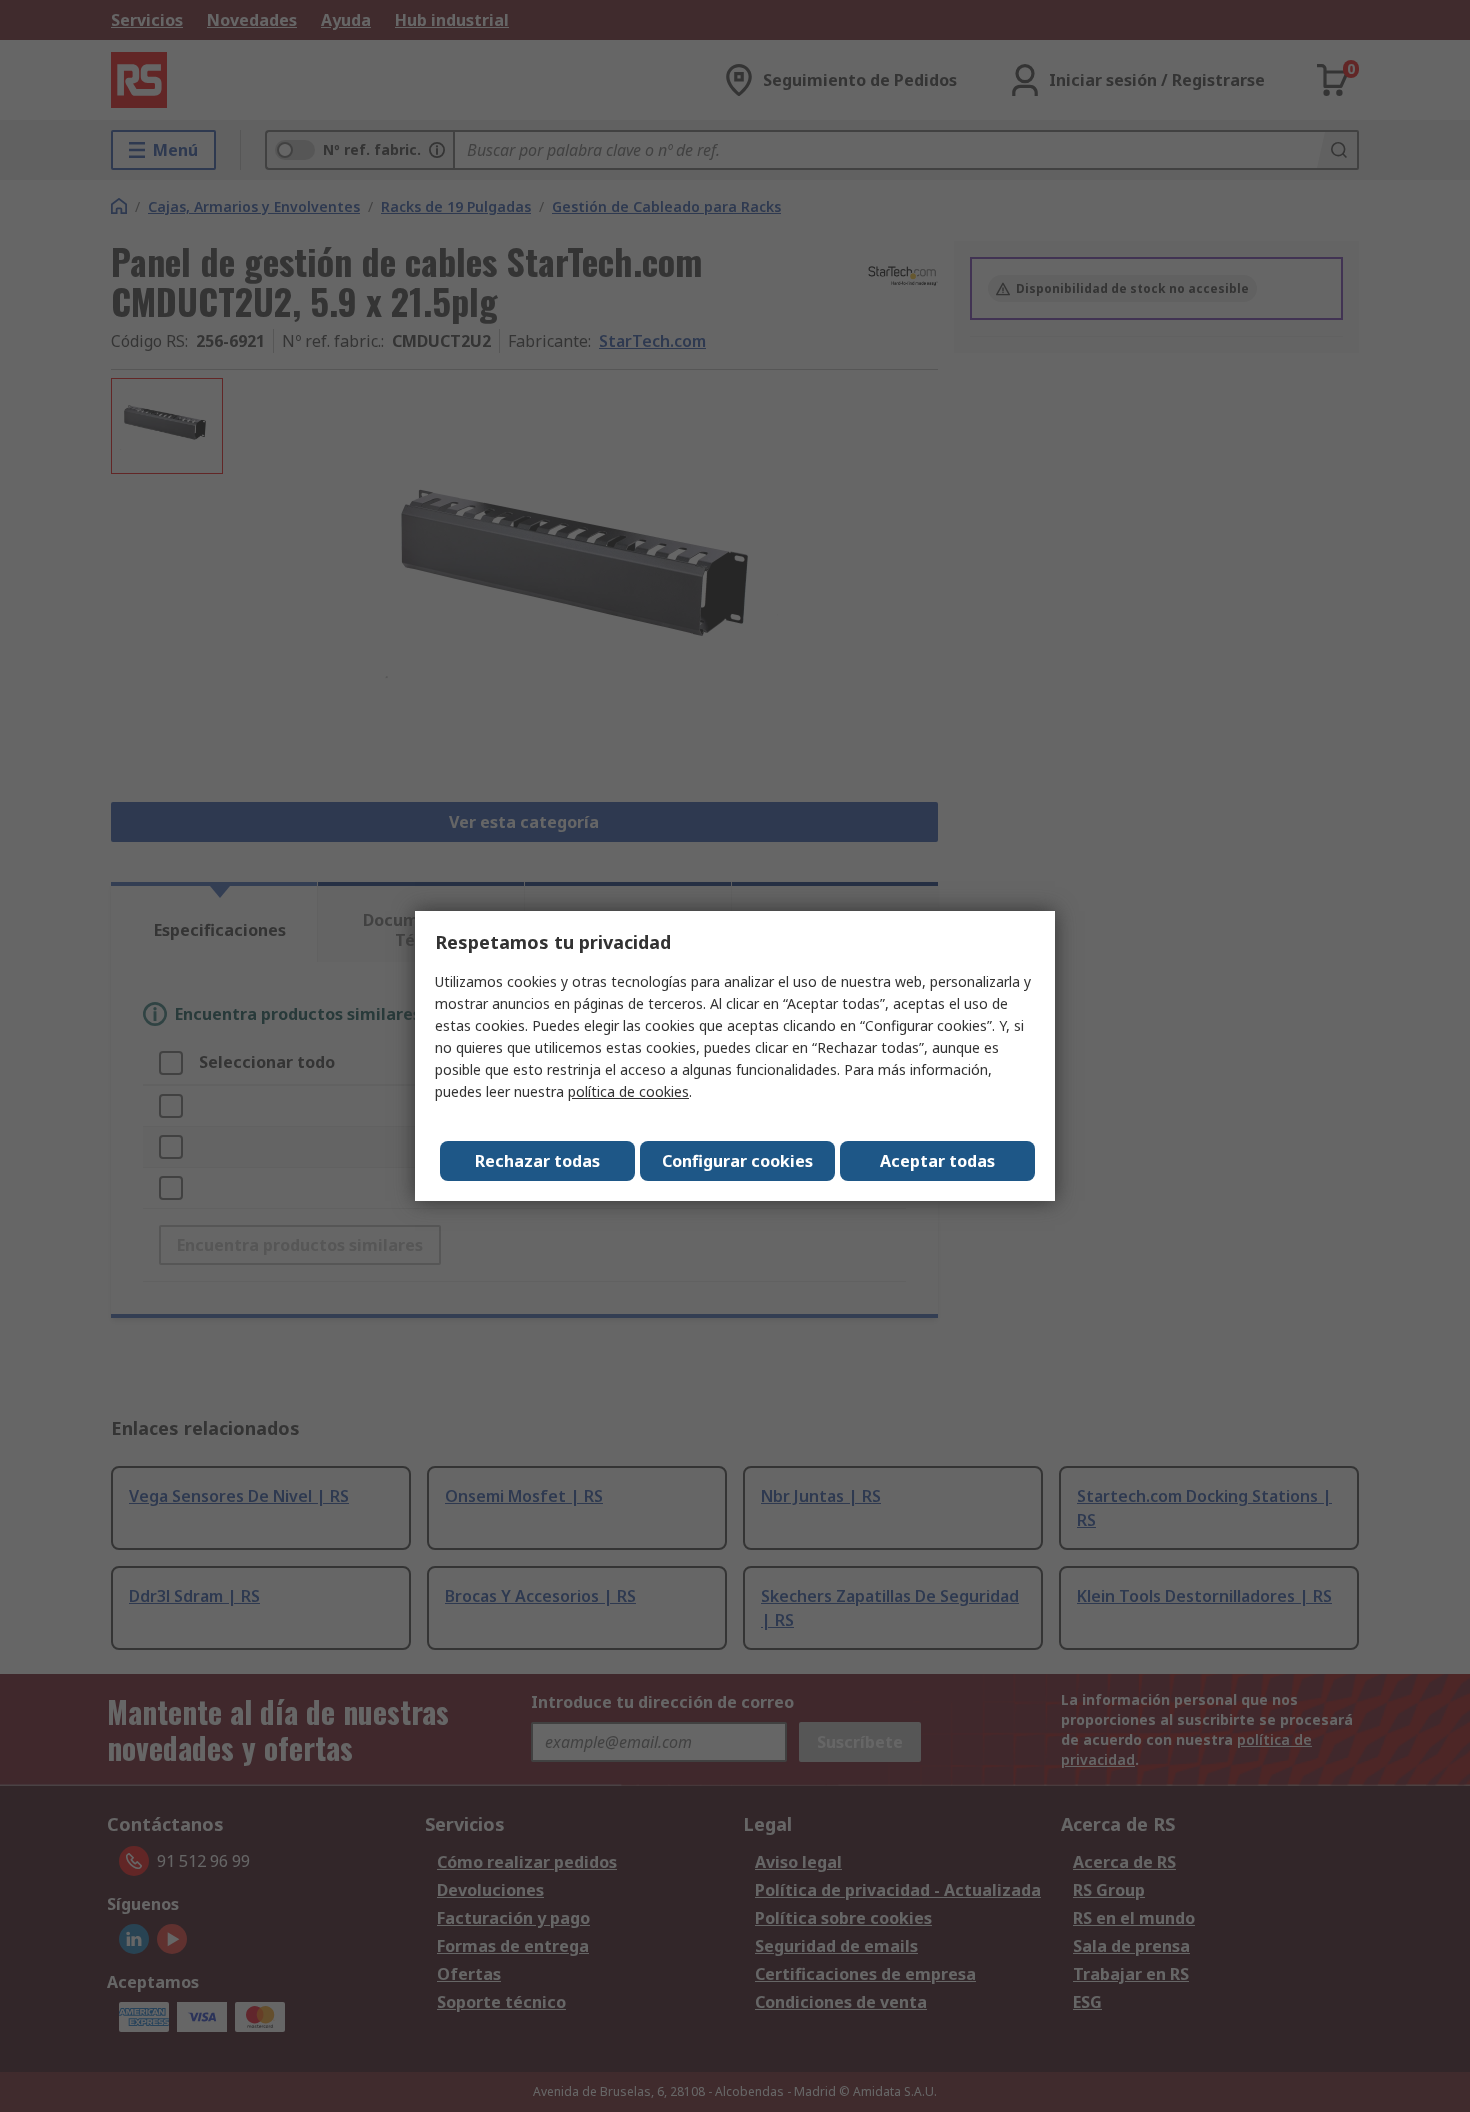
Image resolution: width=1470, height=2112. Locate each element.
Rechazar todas (537, 1161)
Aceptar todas (937, 1161)
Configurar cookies (737, 1161)
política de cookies (628, 1091)
